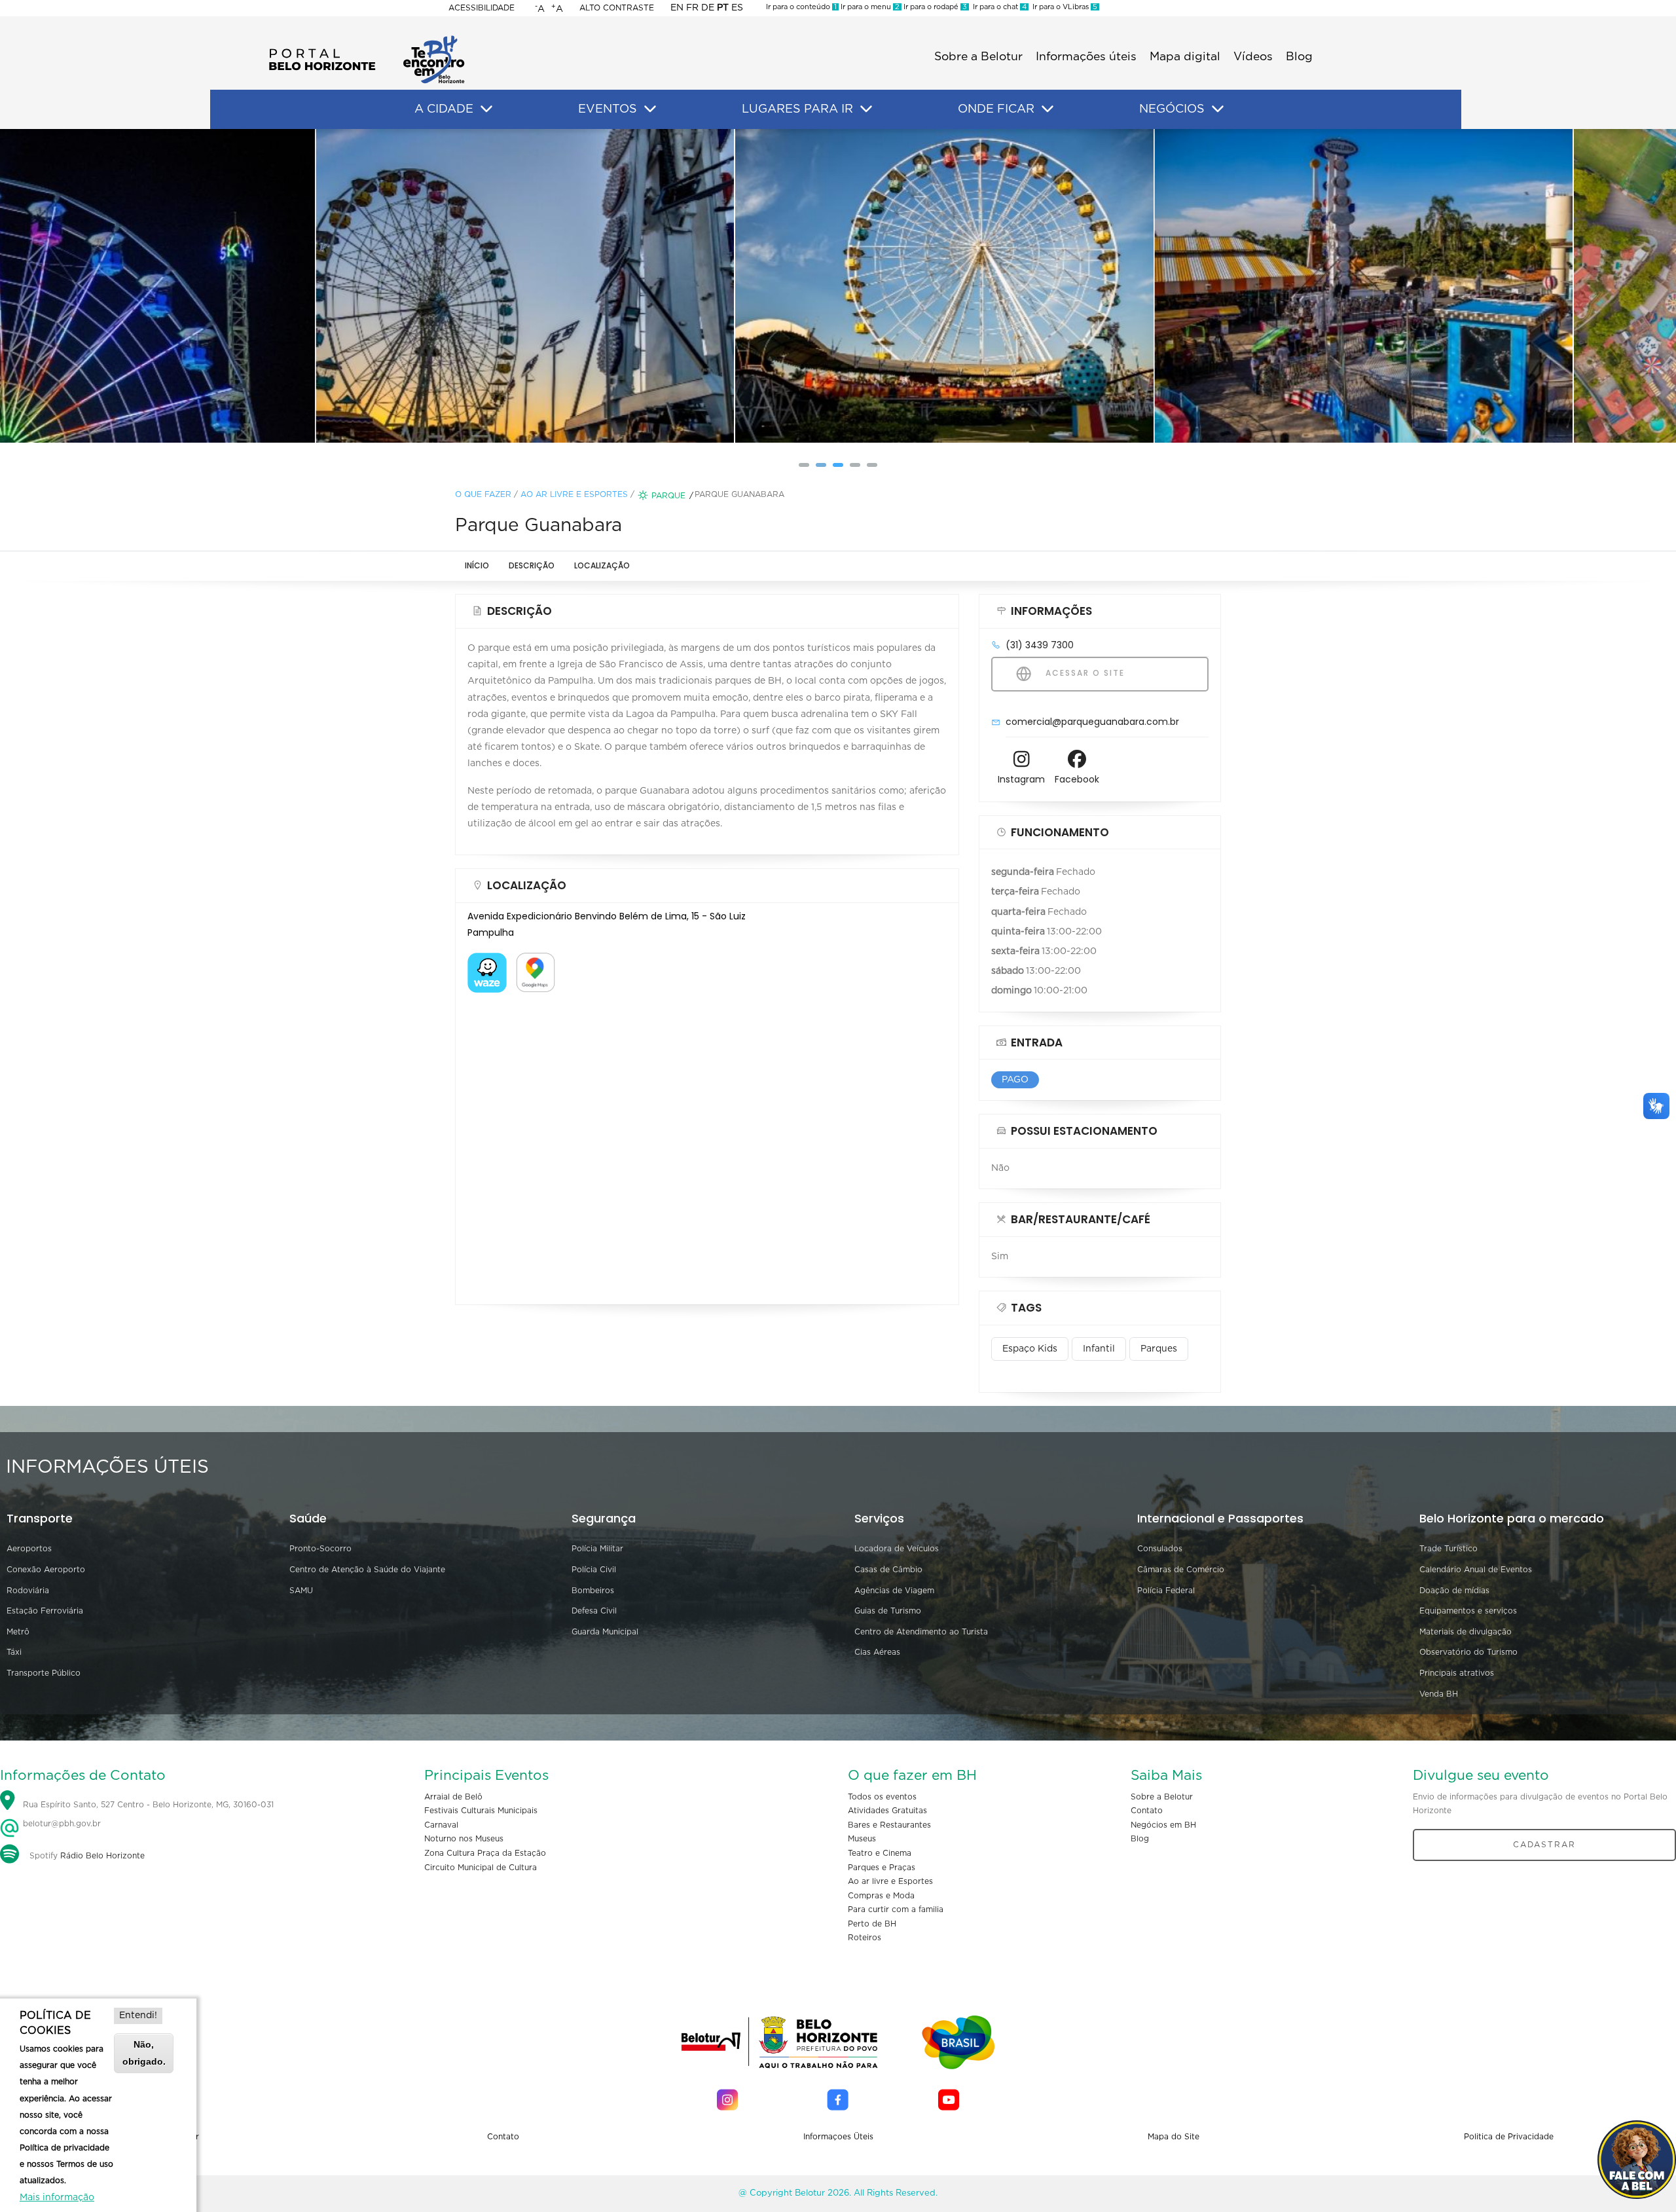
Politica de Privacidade (1509, 2137)
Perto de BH (872, 1924)
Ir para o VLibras (1063, 7)
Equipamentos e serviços (1468, 1611)
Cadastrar (1544, 1845)
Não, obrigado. (144, 2053)
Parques (1159, 1349)
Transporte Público (44, 1673)
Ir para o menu (869, 7)
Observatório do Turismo (1468, 1652)
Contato (1147, 1811)
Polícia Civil (594, 1570)
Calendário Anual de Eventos (1476, 1570)
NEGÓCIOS (1172, 109)
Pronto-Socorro (320, 1549)
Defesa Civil (594, 1611)
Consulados (1160, 1549)
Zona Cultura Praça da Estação (485, 1853)
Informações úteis (1086, 57)
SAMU (301, 1591)
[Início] (367, 39)
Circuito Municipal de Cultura (481, 1868)
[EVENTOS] (650, 109)
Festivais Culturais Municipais (481, 1811)
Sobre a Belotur (978, 57)
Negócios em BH (1163, 1825)
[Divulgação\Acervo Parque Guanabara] (838, 286)
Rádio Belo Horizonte (102, 1856)
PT (723, 8)
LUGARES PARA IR (797, 109)
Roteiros (865, 1938)
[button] (804, 465)
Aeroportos (29, 1549)
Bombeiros (593, 1591)
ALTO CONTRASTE (617, 8)
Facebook (1077, 779)
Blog (1299, 57)
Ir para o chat (998, 7)
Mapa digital (1185, 57)
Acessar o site (1084, 673)
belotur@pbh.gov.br (61, 1824)
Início (477, 565)
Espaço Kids (1030, 1349)
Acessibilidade (482, 8)
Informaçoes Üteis (838, 2137)
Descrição (532, 565)
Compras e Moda (881, 1896)
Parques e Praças (882, 1868)
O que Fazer (483, 494)
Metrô (18, 1632)
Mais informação (57, 2198)
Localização (602, 565)
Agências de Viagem (894, 1591)
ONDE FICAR (996, 109)
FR (692, 8)
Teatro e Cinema (880, 1853)
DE (708, 8)
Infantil (1099, 1349)
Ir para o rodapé (934, 7)
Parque (668, 496)
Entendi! (138, 2016)
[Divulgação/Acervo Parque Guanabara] (419, 286)
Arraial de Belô (453, 1797)
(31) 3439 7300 (1040, 645)
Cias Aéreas (877, 1652)
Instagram (1021, 779)
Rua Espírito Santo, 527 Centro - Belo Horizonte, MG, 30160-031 (148, 1805)
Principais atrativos (1457, 1673)
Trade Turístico (1448, 1549)
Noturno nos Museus (464, 1839)
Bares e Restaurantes (889, 1825)
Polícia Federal (1166, 1591)
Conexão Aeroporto (46, 1570)
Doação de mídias (1454, 1591)
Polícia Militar (597, 1549)
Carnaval (441, 1825)
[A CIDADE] (486, 109)
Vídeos (1253, 57)
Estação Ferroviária (45, 1611)
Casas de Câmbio (888, 1570)
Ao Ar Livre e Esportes (574, 494)
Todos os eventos (882, 1797)
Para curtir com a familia (896, 1909)
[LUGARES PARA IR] (866, 109)
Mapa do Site (1174, 2137)
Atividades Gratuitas (887, 1811)
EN (677, 8)
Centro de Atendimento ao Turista (921, 1632)
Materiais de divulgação (1466, 1632)
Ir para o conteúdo (801, 7)
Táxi (14, 1652)
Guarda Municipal (605, 1632)
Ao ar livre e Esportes (890, 1881)
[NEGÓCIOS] (1218, 109)
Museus (862, 1839)
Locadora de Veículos (897, 1549)
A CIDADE (444, 109)
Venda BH (1439, 1694)
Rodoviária (28, 1591)
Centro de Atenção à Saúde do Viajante (367, 1570)
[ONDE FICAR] (1047, 109)
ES (737, 8)
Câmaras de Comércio (1181, 1570)
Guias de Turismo (888, 1611)
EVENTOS (608, 109)
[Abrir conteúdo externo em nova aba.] (487, 961)
